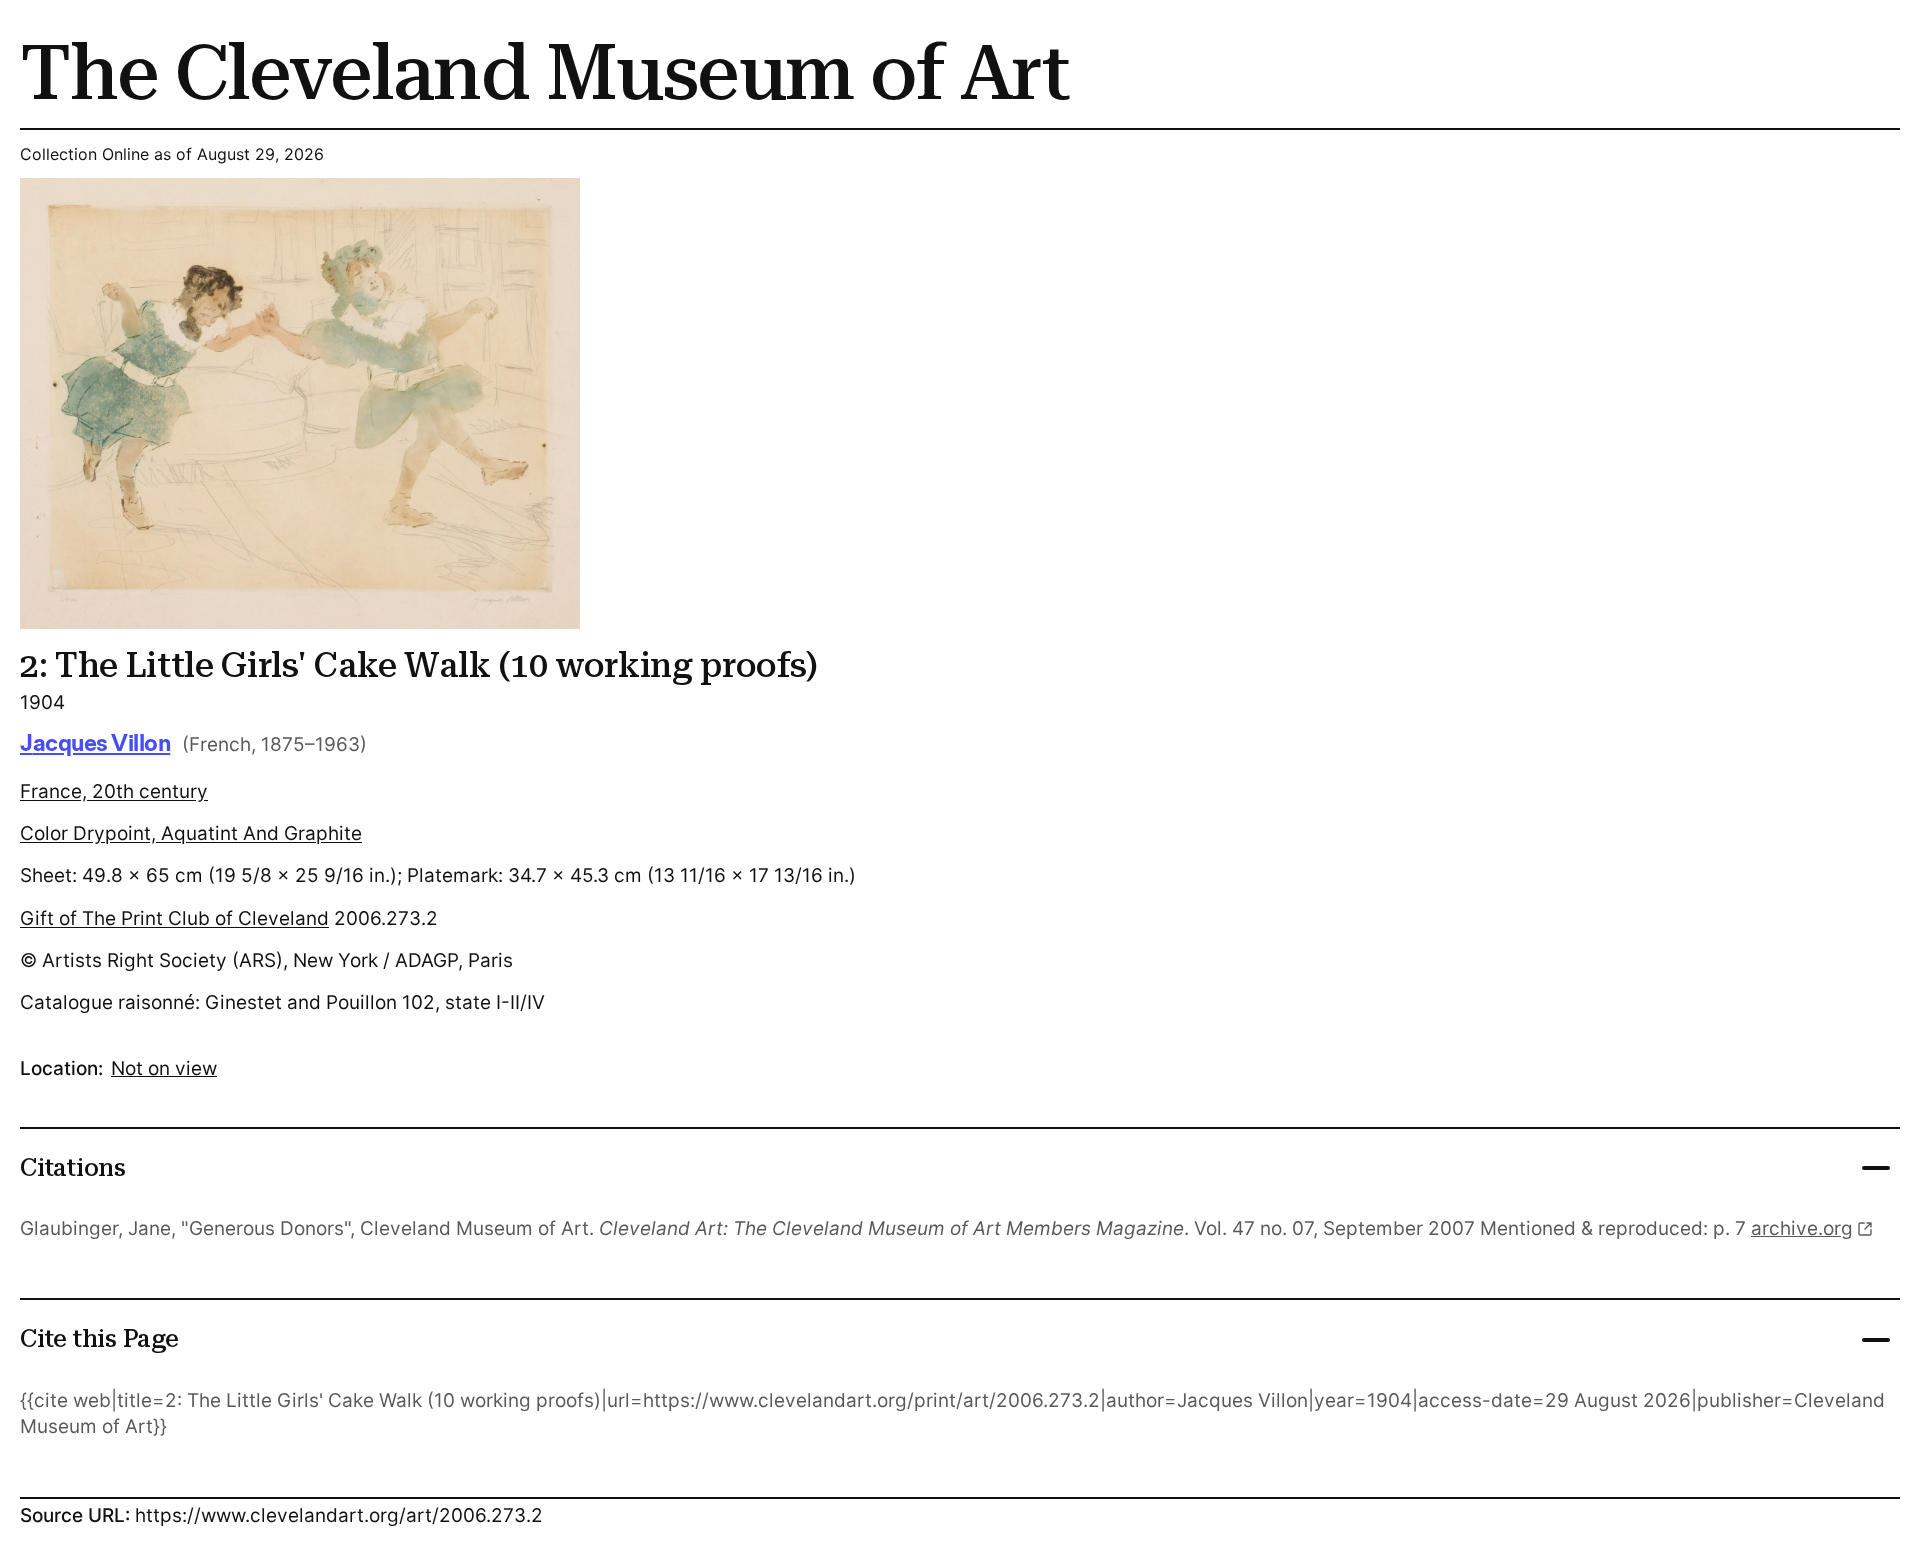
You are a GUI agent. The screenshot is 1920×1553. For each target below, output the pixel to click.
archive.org (1802, 1228)
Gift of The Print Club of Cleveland (174, 918)
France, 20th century (114, 791)
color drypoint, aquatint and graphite (191, 833)
